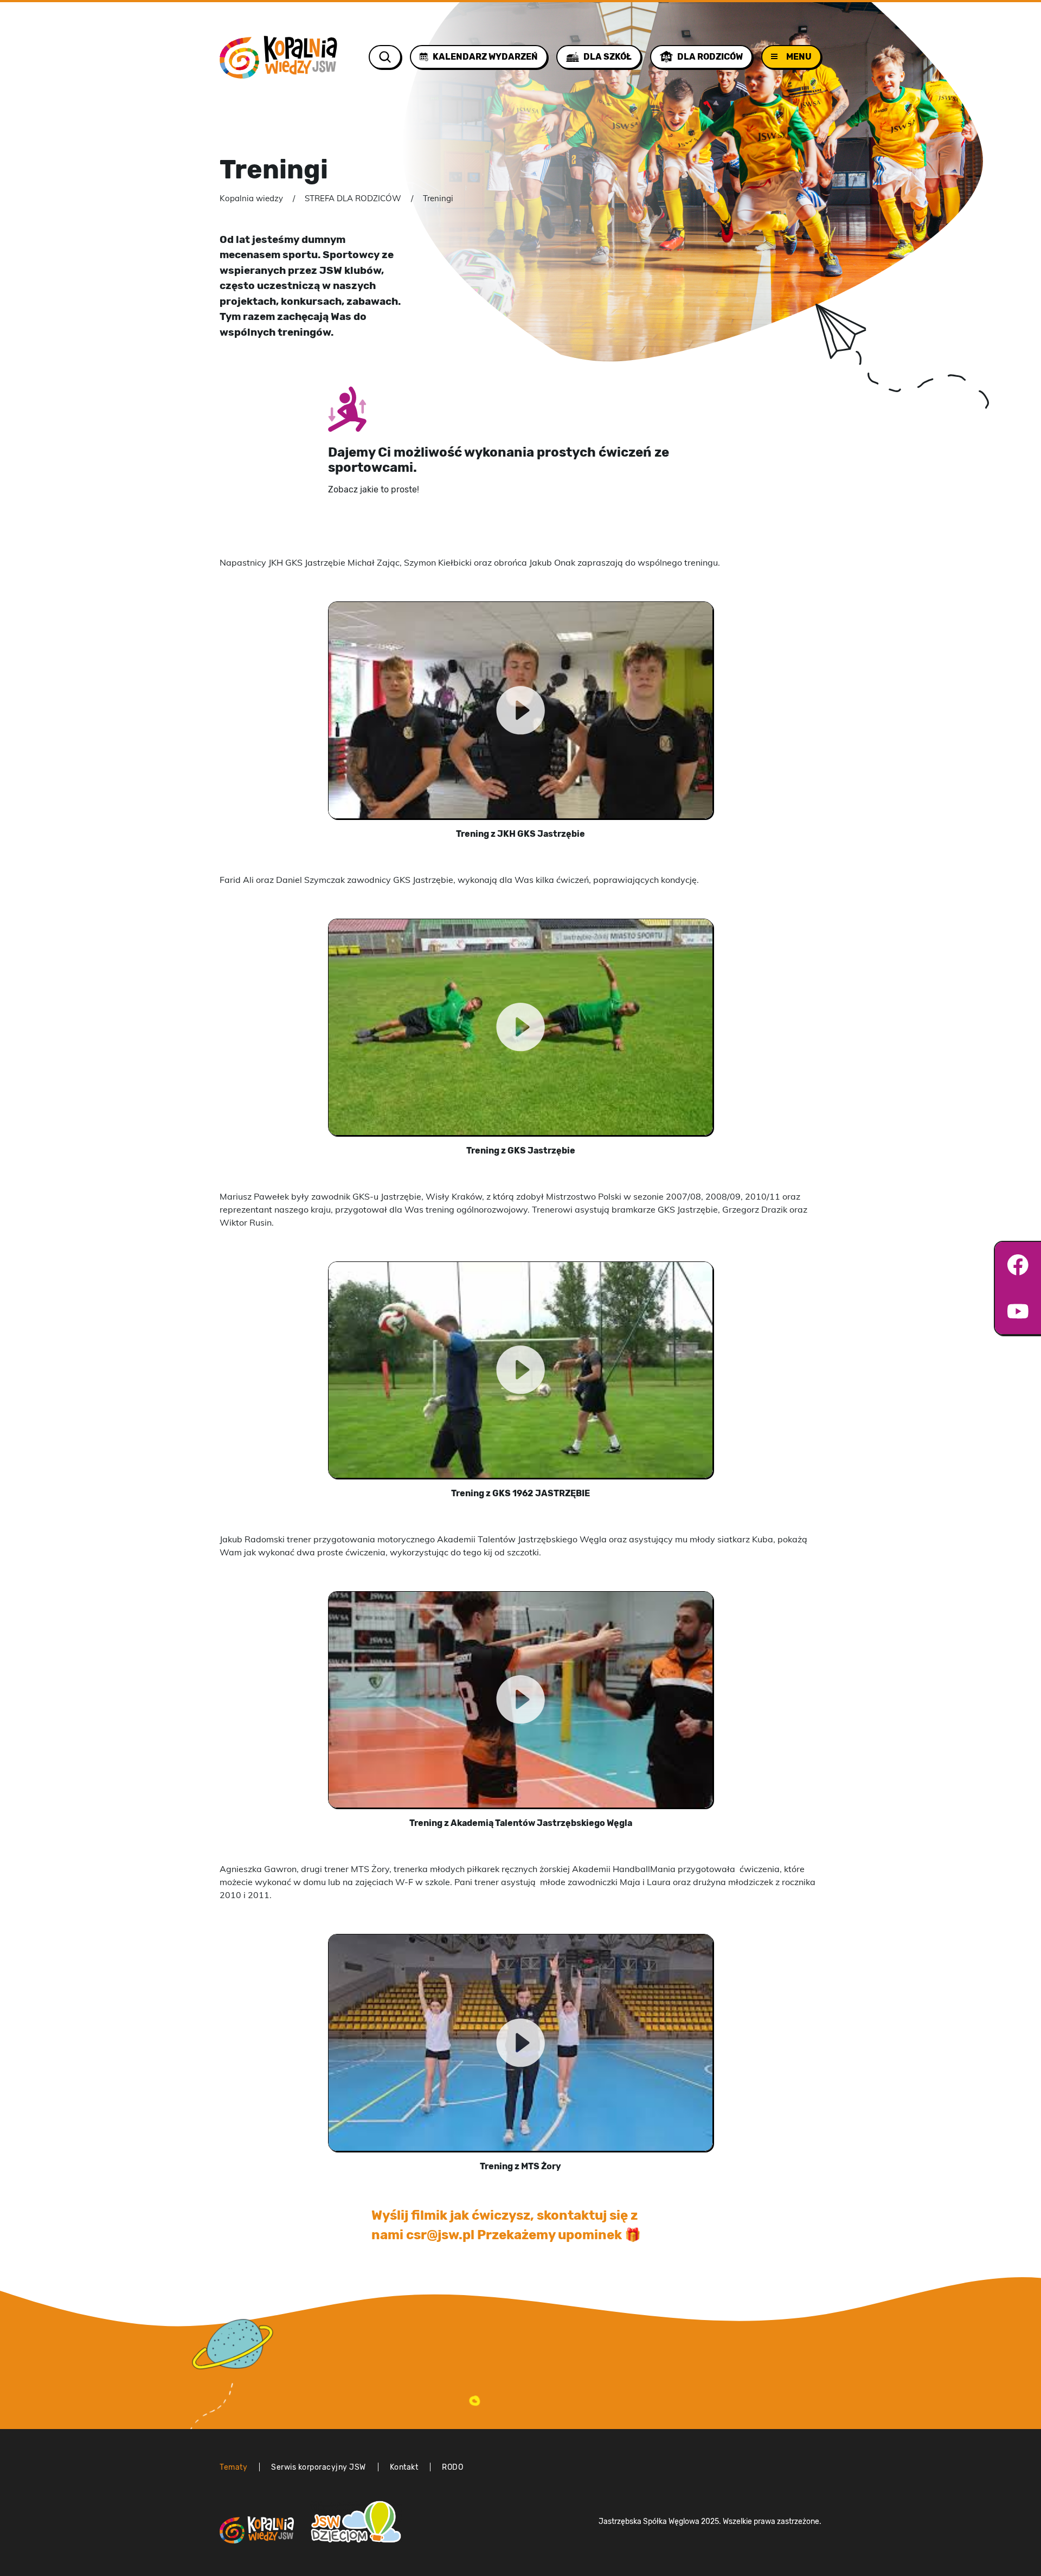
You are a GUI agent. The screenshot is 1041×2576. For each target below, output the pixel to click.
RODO (452, 2467)
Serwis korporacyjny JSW (319, 2467)
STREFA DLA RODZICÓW (353, 198)
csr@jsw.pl (440, 2235)
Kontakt (404, 2467)
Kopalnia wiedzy (251, 198)
